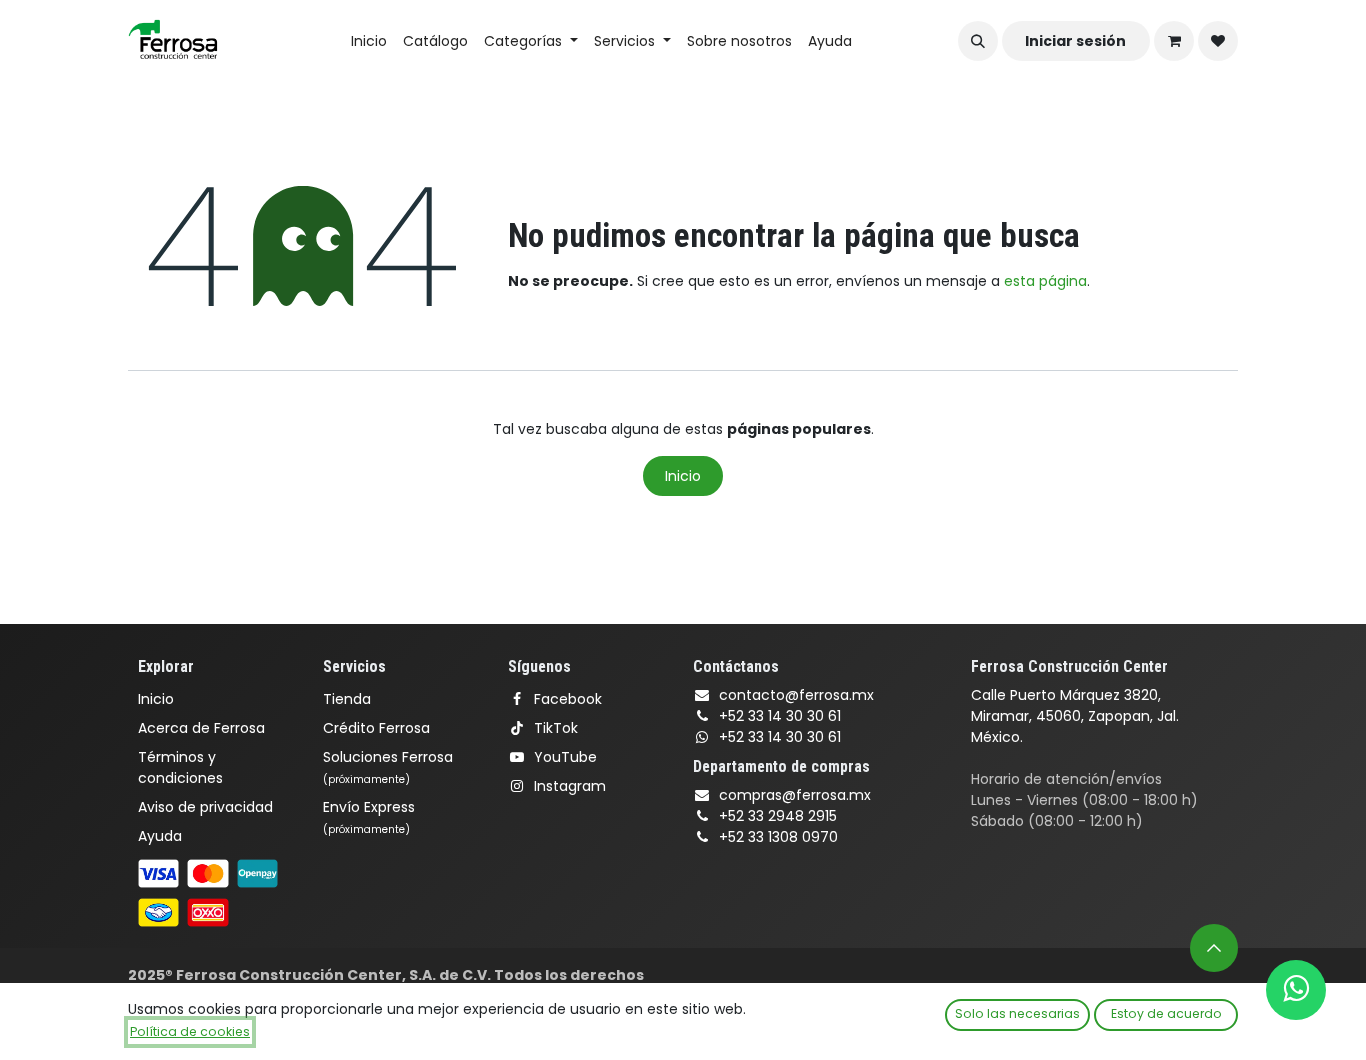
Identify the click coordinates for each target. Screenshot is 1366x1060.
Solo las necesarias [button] (1017, 1013)
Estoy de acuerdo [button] (1166, 1013)
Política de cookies (190, 1031)
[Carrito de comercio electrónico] (1174, 41)
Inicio (683, 476)
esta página (1045, 281)
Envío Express (369, 817)
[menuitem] (369, 41)
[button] (978, 41)
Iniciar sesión (1075, 41)
